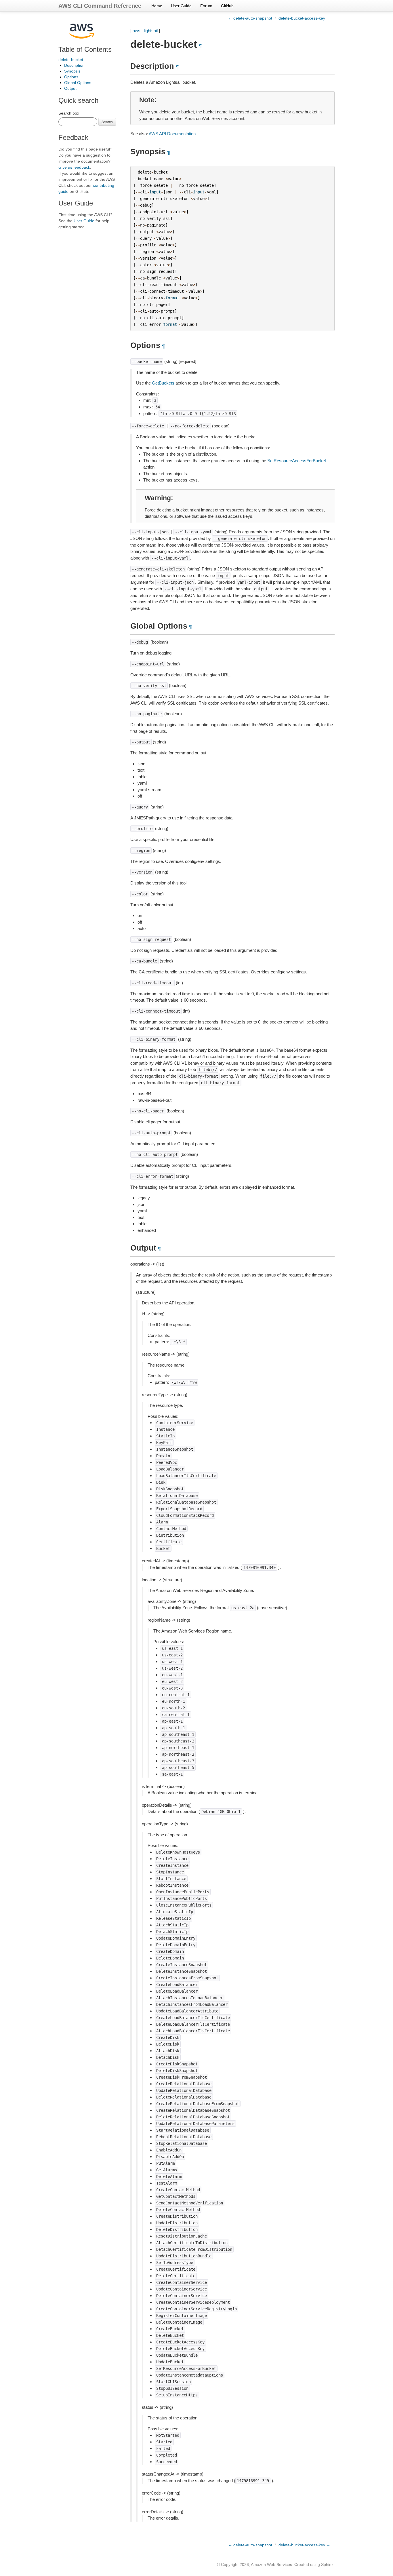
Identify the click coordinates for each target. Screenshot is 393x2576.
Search (107, 122)
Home (157, 6)
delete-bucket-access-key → (304, 18)
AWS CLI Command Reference (100, 6)
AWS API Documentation (172, 134)
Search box (69, 113)
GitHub (227, 6)
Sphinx (327, 2564)
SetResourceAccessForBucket (297, 461)
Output (70, 88)
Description (74, 65)
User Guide (181, 6)
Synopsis (72, 71)
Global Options (78, 83)
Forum (206, 6)
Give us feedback (74, 167)
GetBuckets (163, 383)
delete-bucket (71, 60)
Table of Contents (85, 49)
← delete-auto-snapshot (250, 18)
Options (71, 77)
